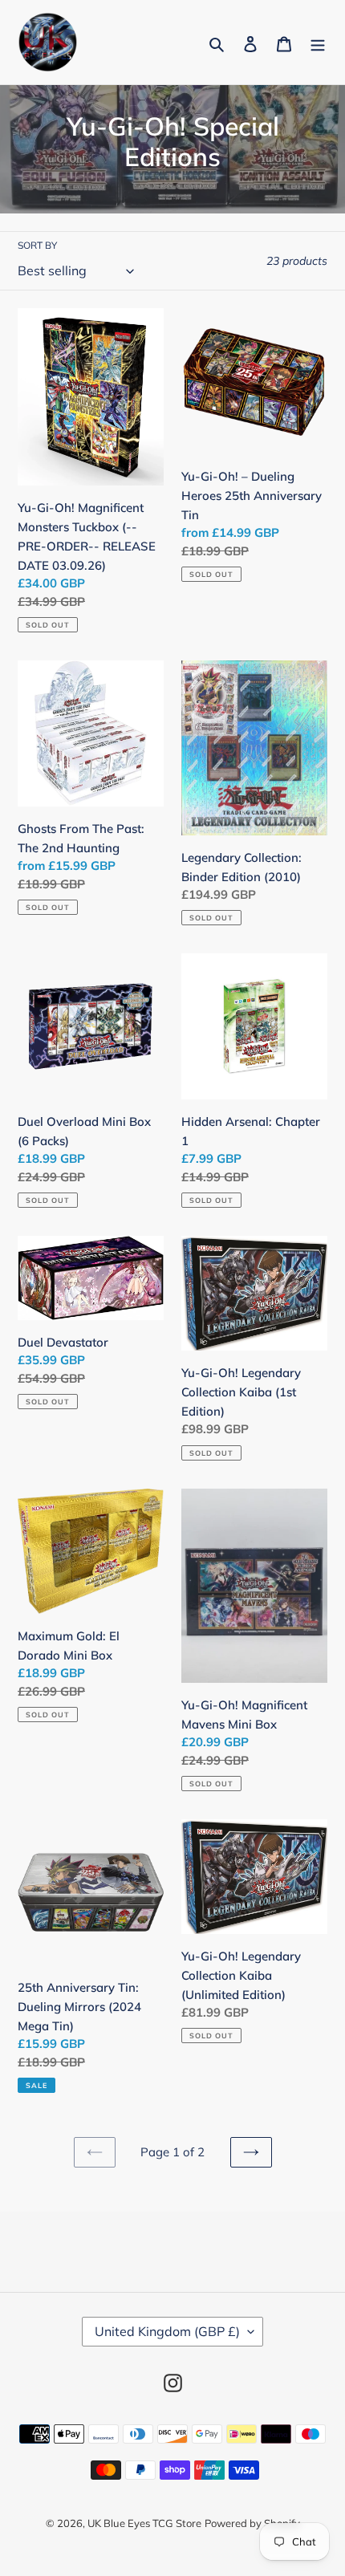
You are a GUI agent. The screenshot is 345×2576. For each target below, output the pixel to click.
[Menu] (318, 43)
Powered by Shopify (252, 2523)
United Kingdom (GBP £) (167, 2331)
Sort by (37, 245)
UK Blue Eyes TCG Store (144, 2523)
